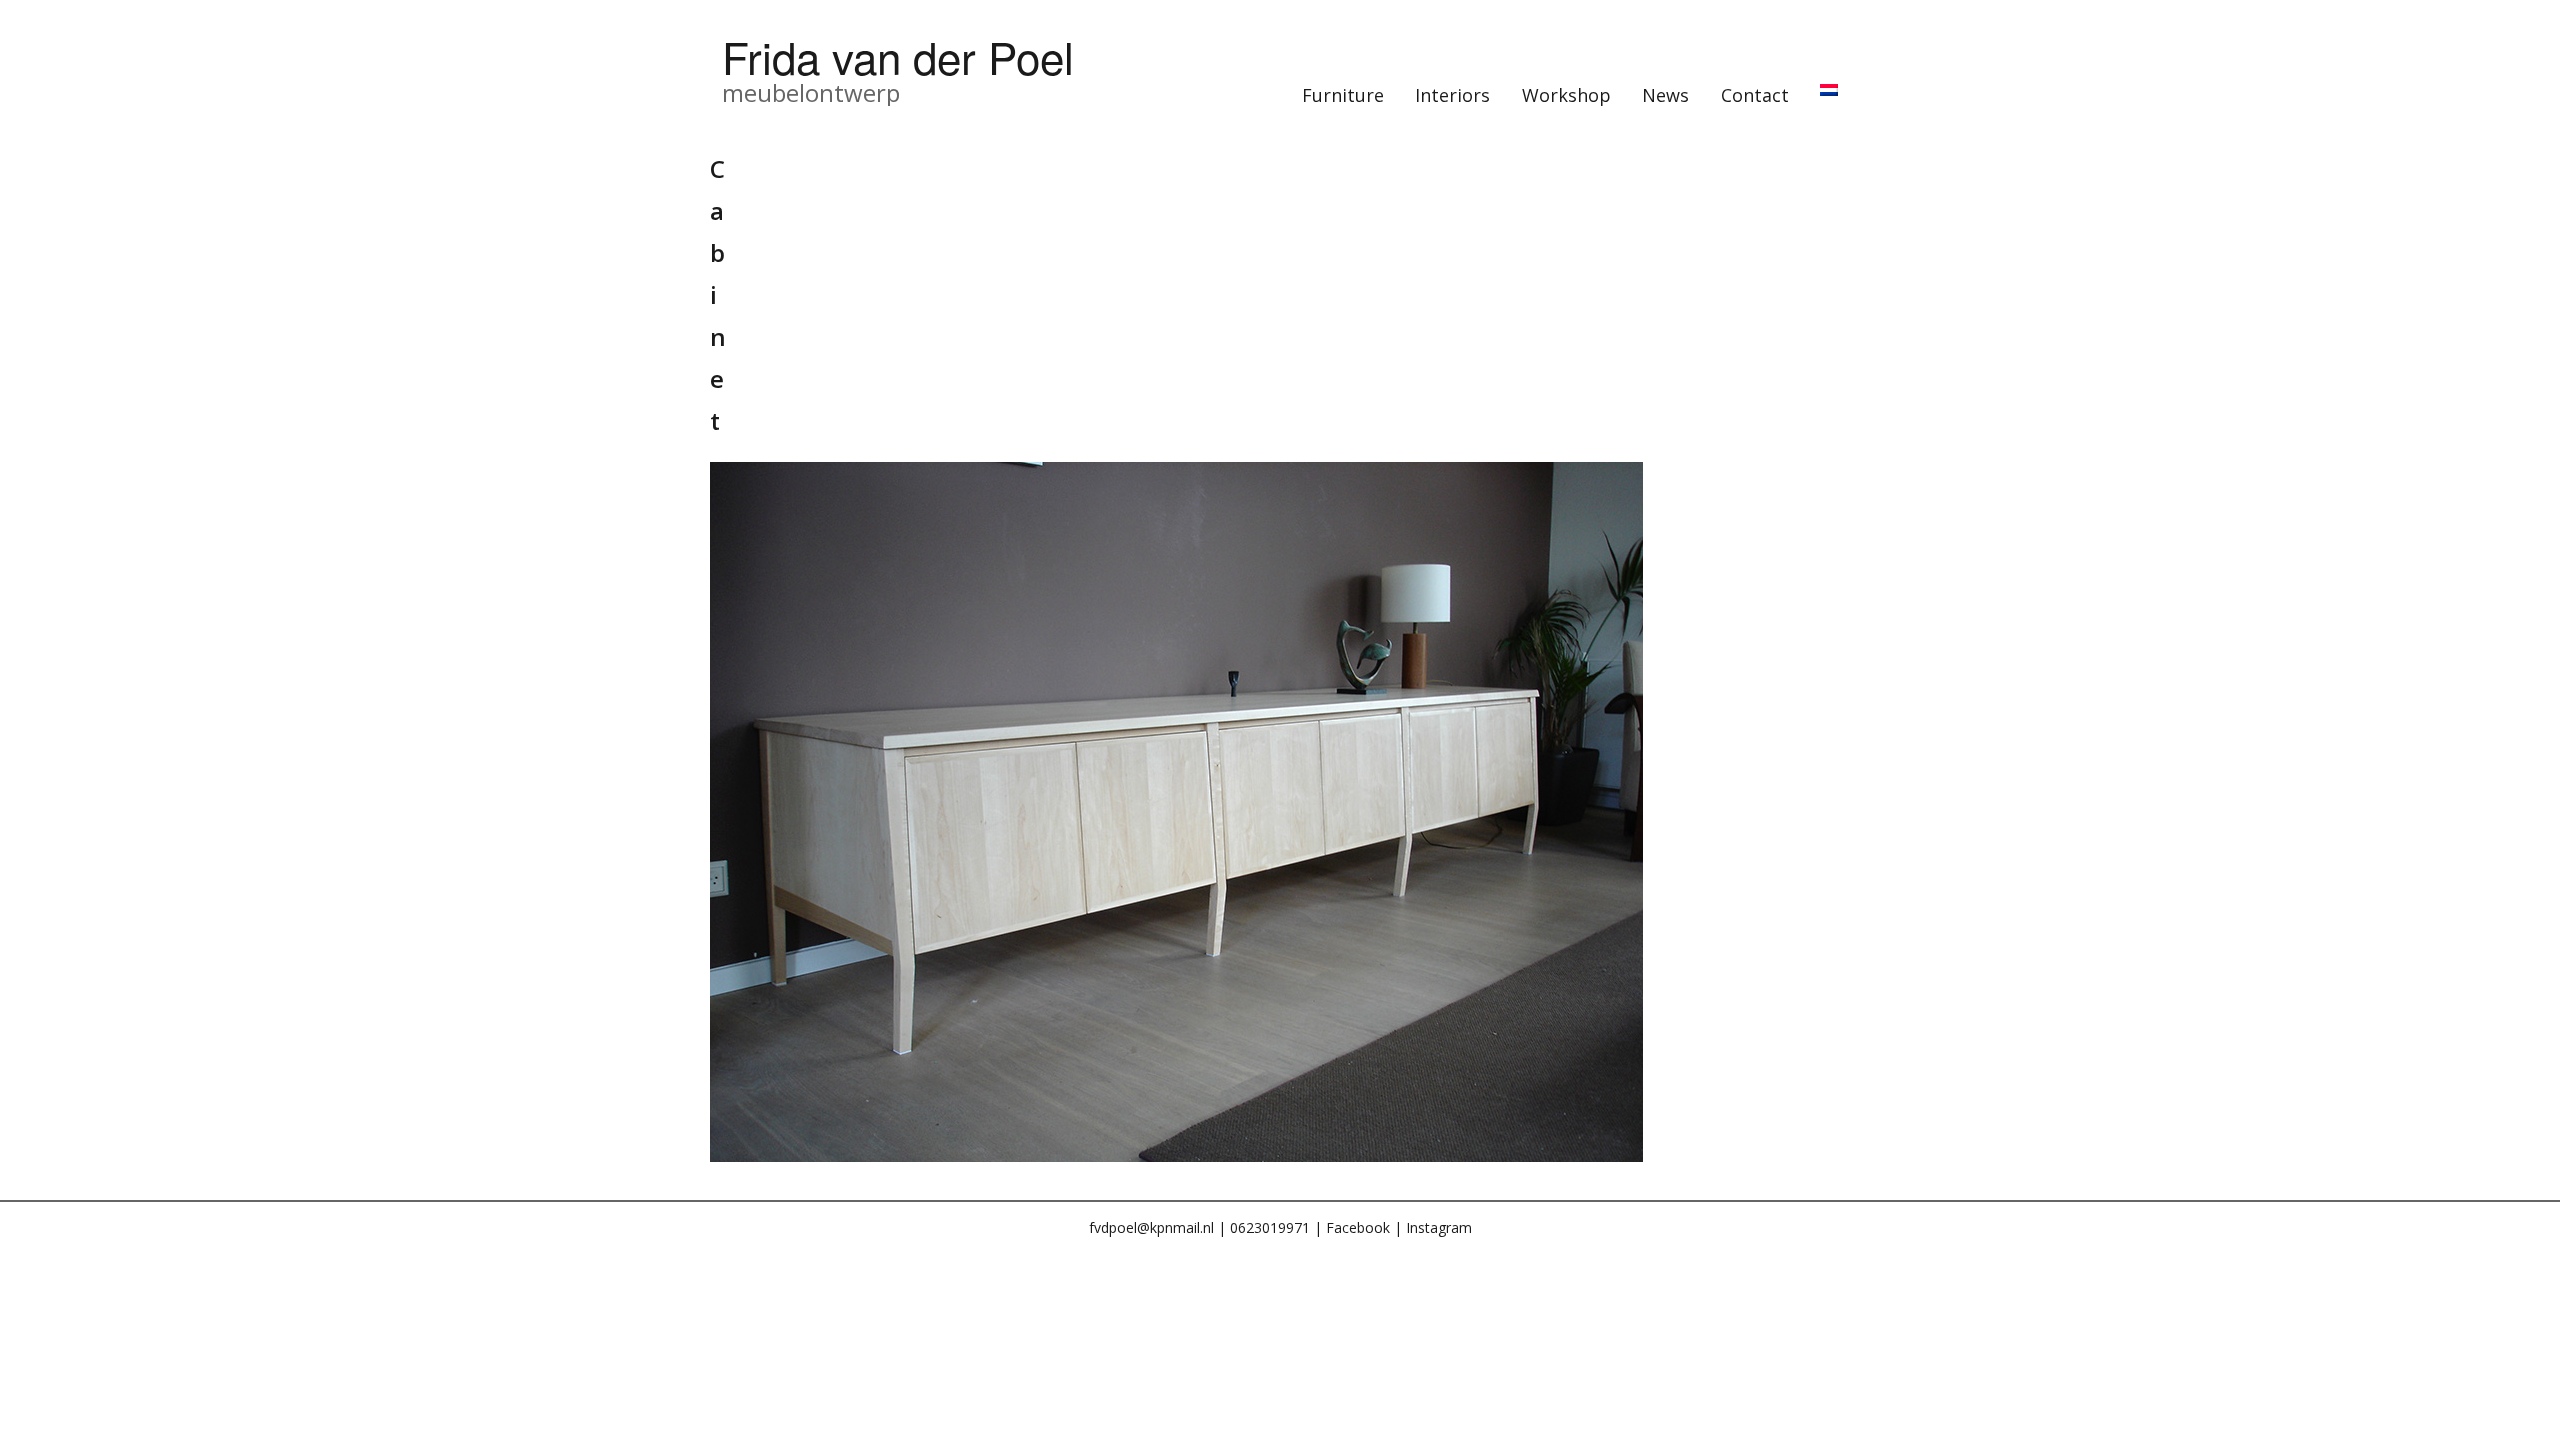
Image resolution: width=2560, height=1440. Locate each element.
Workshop (1566, 95)
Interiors (1452, 95)
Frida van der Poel (898, 55)
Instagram (1439, 1227)
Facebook (1358, 1227)
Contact (1755, 95)
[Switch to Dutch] (1830, 90)
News (1665, 95)
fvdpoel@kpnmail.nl (1151, 1227)
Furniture (1343, 95)
